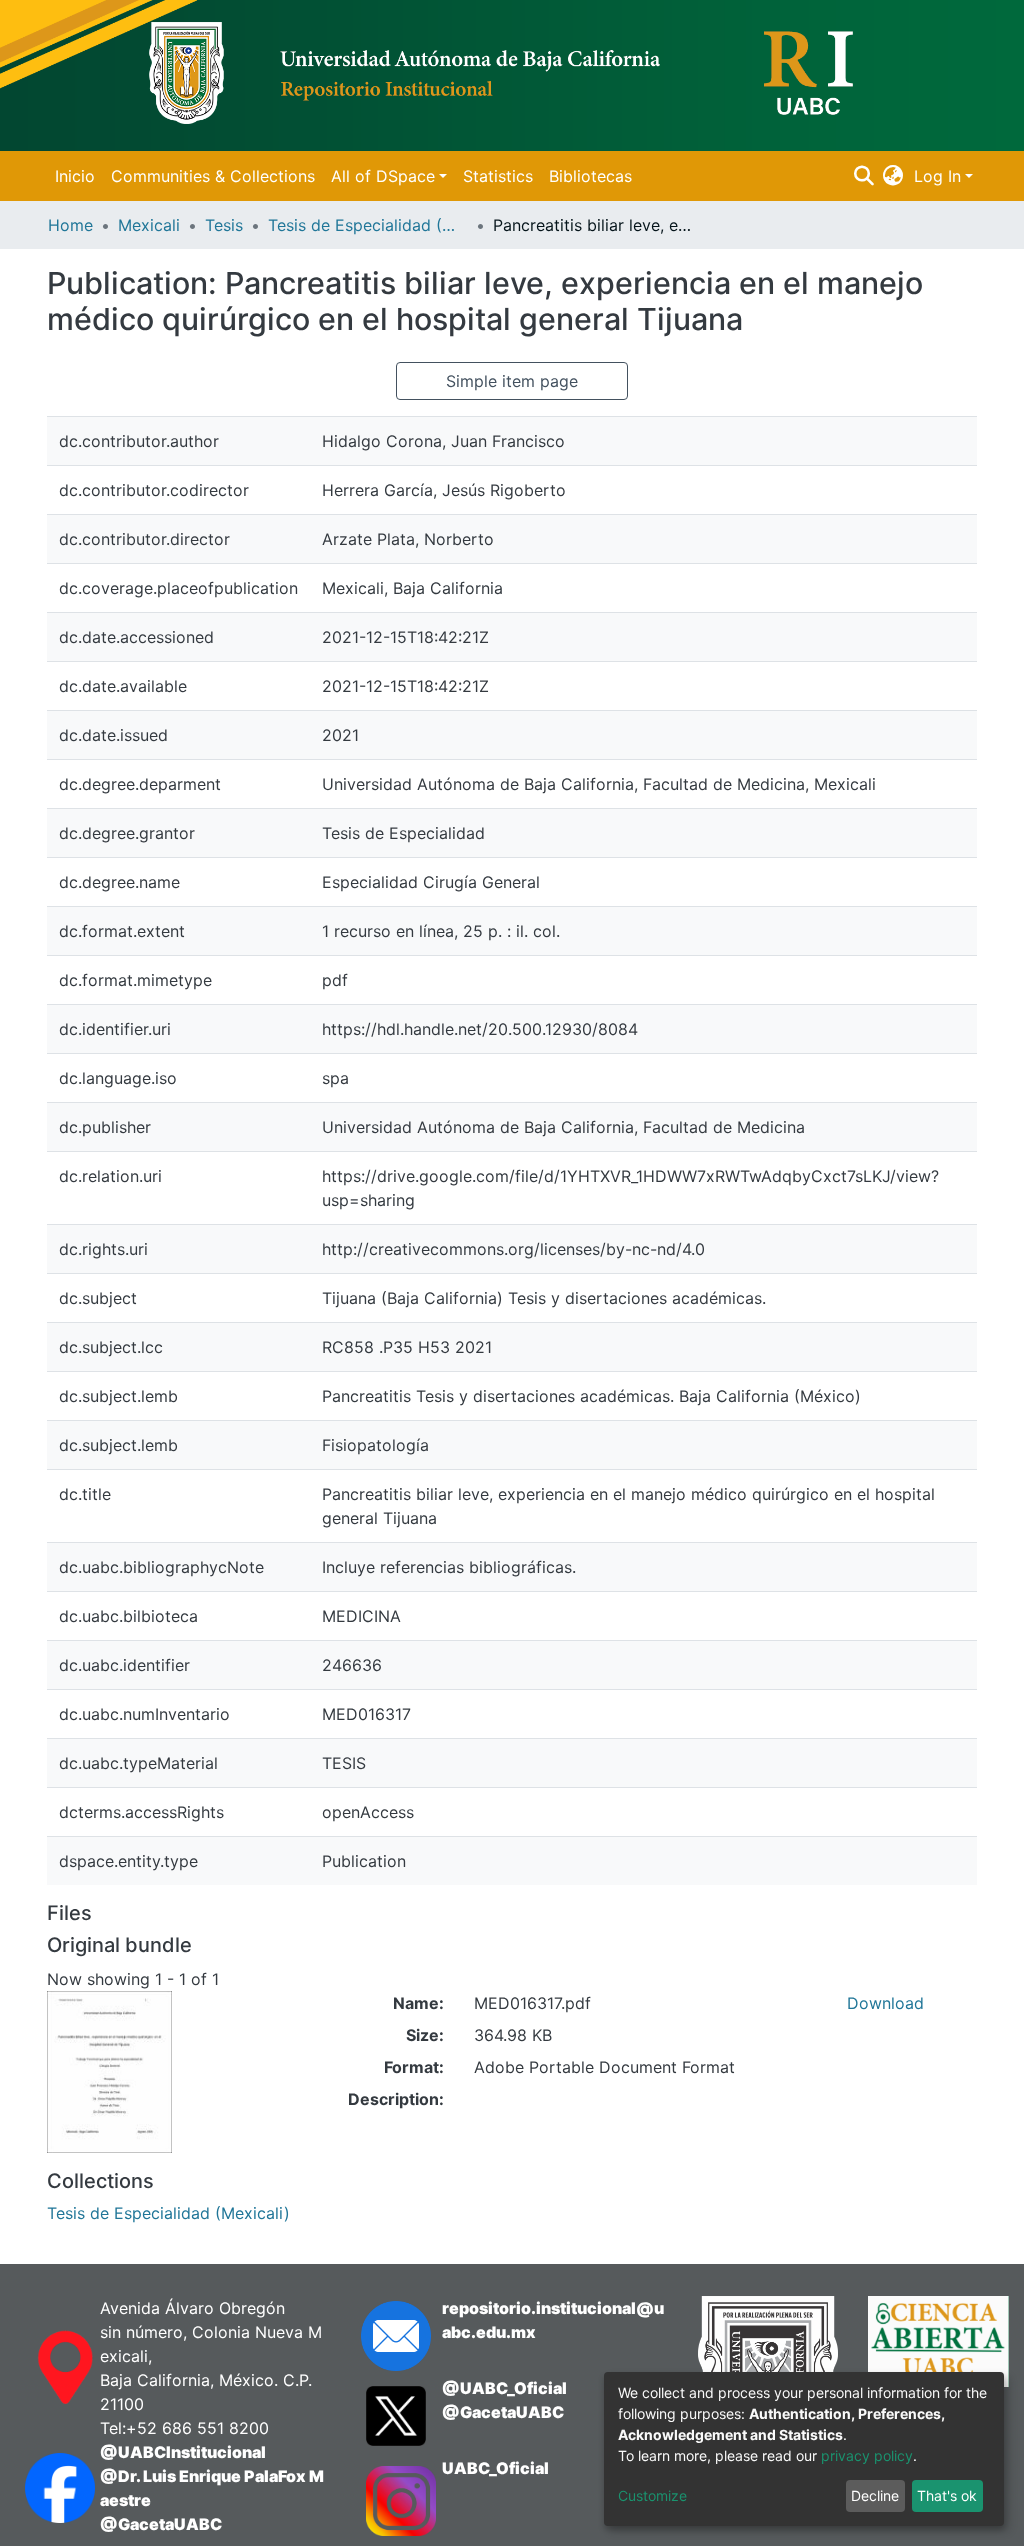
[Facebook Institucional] (42, 2488)
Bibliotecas (590, 176)
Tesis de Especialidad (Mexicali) (368, 225)
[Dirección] (42, 2368)
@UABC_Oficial (504, 2388)
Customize (652, 2495)
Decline (875, 2495)
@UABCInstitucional (183, 2452)
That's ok (947, 2495)
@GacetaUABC (161, 2524)
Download (885, 2003)
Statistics (498, 176)
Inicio (75, 176)
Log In (937, 176)
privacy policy (867, 2455)
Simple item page (512, 381)
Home (70, 225)
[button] (893, 176)
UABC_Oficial (495, 2468)
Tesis (224, 225)
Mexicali (149, 225)
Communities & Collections (213, 176)
